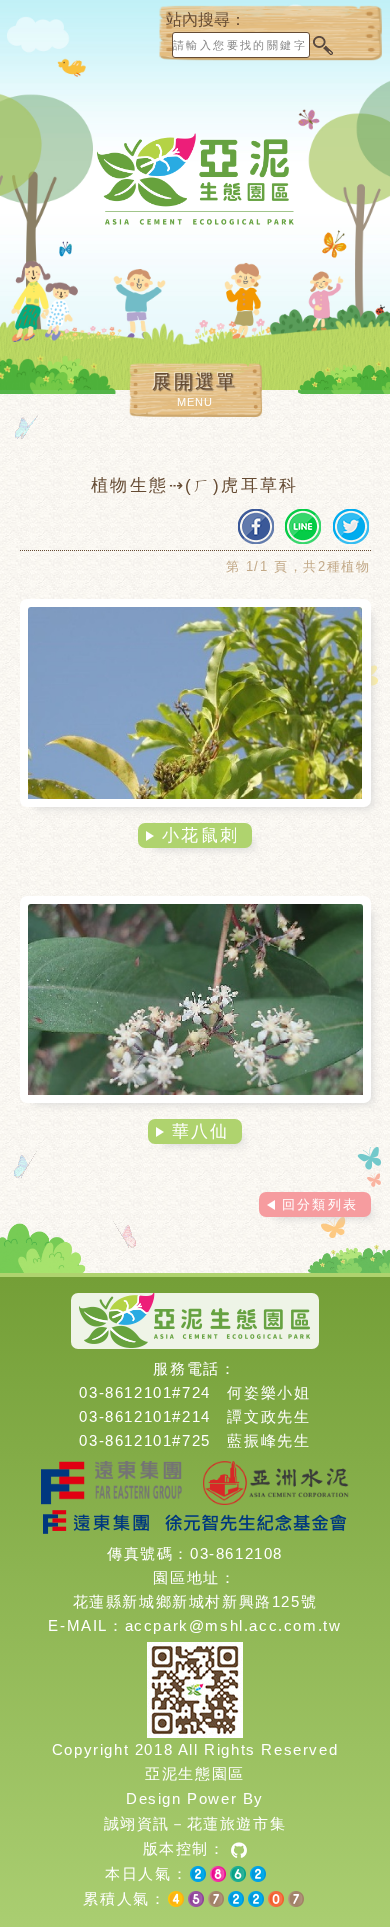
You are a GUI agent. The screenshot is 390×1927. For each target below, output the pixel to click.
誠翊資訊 (137, 1823)
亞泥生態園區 (195, 1773)
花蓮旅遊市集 (237, 1823)
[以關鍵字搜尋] (322, 45)
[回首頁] (195, 194)
